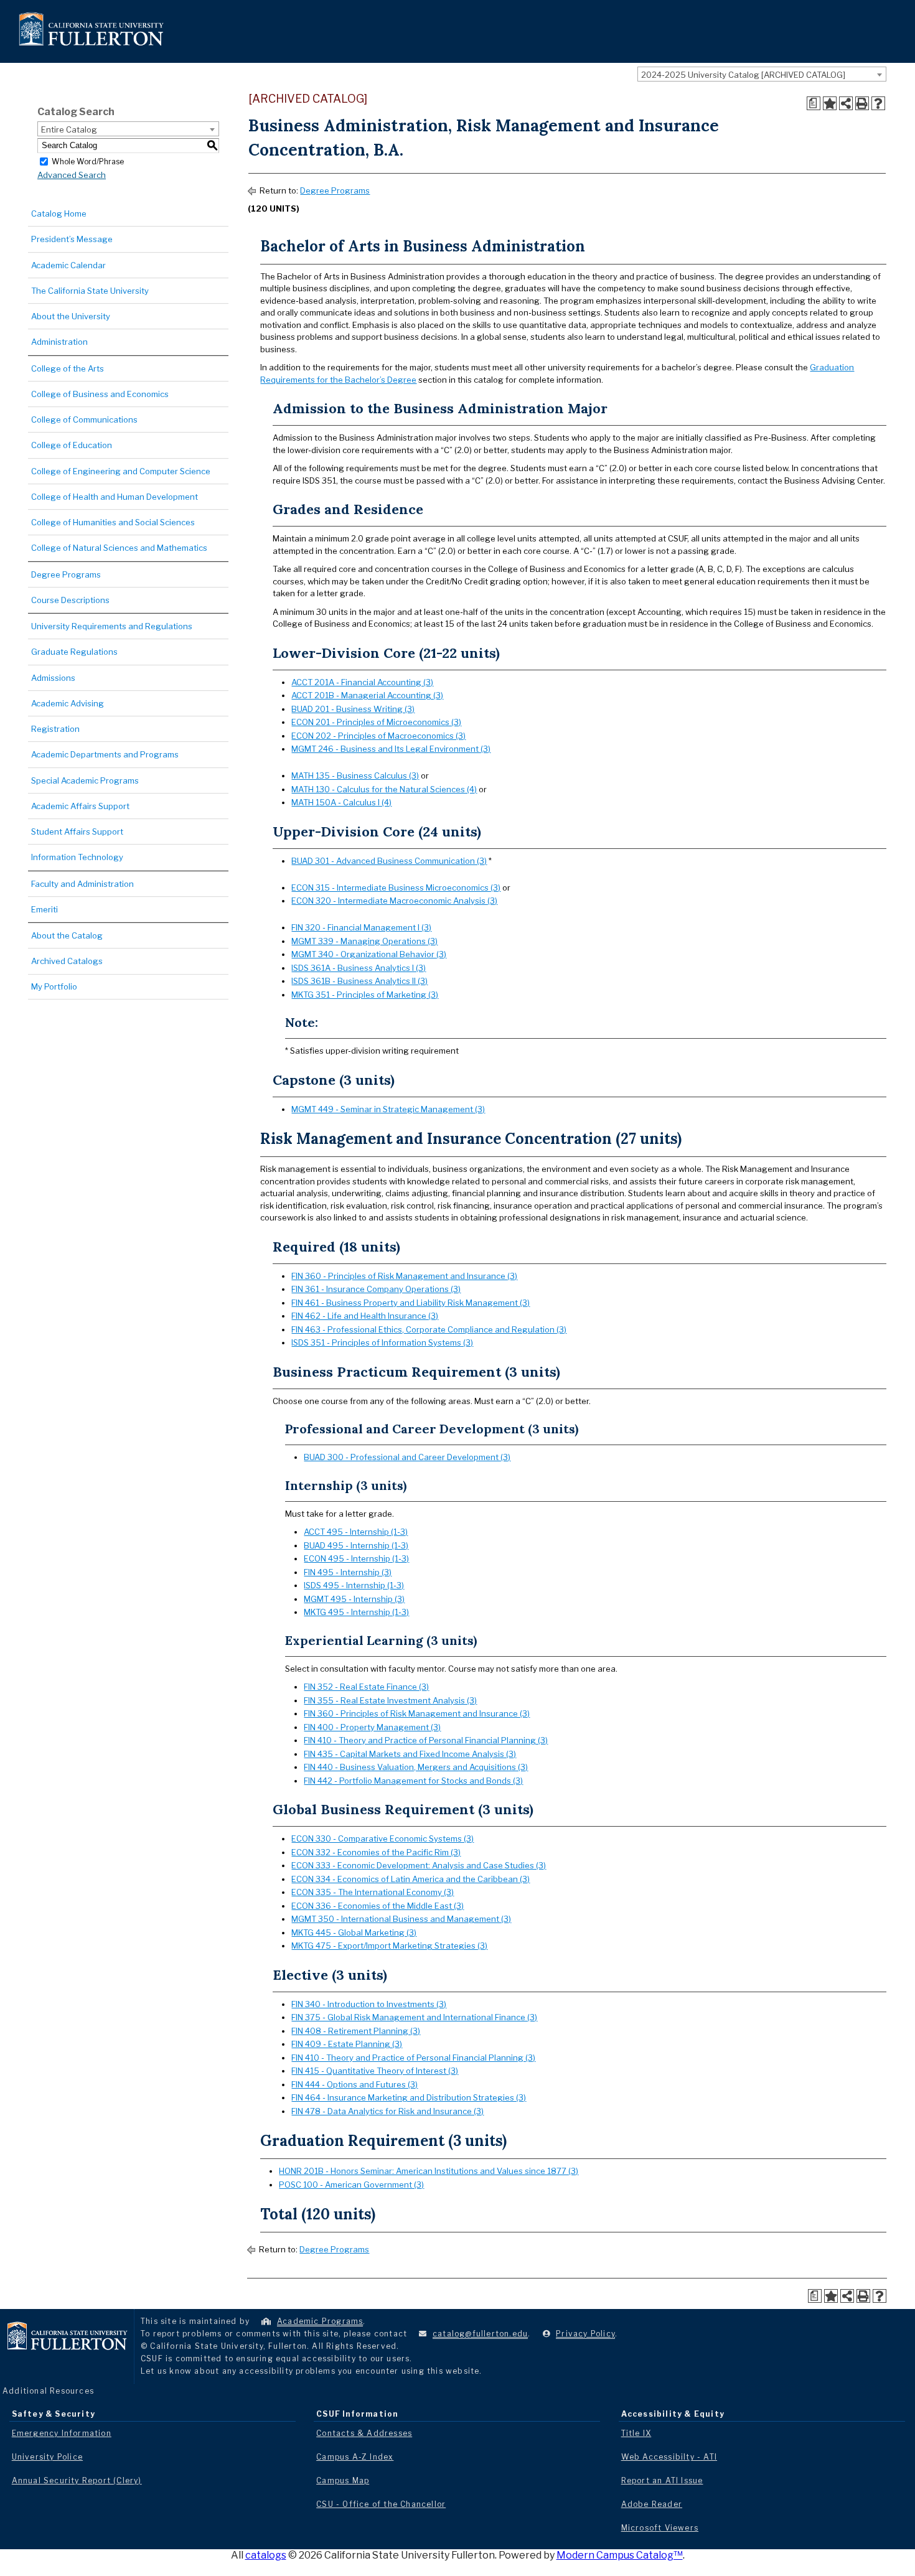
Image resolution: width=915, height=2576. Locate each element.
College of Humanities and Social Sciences (113, 522)
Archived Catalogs (67, 961)
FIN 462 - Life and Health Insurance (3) (365, 1316)
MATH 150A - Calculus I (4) (341, 802)
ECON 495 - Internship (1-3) (356, 1558)
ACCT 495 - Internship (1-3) (356, 1532)
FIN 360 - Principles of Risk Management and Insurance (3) (404, 1276)
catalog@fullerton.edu (480, 2334)
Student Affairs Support (77, 831)
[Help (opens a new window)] (878, 103)
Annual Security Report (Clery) (77, 2480)
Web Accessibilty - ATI (669, 2457)
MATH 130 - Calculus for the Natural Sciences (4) (384, 789)
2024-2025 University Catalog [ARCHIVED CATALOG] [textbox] (743, 75)
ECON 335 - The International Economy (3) (373, 1892)
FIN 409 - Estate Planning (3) (347, 2044)
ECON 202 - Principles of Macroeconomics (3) (378, 736)
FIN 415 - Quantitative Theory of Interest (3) (375, 2071)
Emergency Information (62, 2433)
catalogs (266, 2555)
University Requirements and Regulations (112, 626)
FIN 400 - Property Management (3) (372, 1727)
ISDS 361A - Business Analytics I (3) (359, 968)
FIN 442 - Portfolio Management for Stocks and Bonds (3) (413, 1781)
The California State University (90, 291)
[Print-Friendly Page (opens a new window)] (862, 103)
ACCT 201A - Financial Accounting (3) (362, 682)
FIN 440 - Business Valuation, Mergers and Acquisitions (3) (416, 1767)
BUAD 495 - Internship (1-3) (356, 1545)
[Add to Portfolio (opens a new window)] (830, 103)
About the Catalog (67, 935)
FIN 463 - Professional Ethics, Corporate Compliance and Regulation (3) (429, 1329)
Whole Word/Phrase (88, 161)
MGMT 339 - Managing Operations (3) (364, 941)
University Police (47, 2457)
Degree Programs (66, 574)
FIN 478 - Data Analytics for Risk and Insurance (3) (387, 2111)
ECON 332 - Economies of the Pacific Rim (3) (376, 1852)
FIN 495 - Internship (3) (348, 1572)
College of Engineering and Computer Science (121, 471)
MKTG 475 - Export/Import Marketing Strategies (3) (389, 1946)
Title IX (636, 2433)
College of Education (72, 445)
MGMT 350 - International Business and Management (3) (401, 1919)
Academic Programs (320, 2321)
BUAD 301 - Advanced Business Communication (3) (389, 861)
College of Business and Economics (100, 394)
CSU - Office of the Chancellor (381, 2504)
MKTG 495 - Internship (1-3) (356, 1612)
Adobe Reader (652, 2504)
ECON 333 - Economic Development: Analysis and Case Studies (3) (419, 1865)
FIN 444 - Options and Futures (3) (354, 2084)
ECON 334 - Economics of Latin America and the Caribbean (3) (411, 1879)
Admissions (53, 678)
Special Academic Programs (85, 780)
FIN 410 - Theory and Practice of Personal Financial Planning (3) (426, 1740)
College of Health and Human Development (115, 497)
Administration (59, 342)
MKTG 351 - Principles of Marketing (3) (365, 995)
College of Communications (84, 419)
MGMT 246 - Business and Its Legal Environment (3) (391, 749)
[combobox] (762, 74)
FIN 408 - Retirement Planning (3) (356, 2031)
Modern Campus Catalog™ (620, 2555)
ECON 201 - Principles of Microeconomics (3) (376, 722)
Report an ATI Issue (662, 2480)
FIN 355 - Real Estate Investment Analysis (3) (390, 1700)
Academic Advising (68, 703)
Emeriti (45, 909)
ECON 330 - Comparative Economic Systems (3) (382, 1838)
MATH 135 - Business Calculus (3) (355, 775)
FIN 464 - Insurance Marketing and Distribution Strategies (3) (409, 2097)
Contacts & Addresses (364, 2433)
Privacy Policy (585, 2334)
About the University (71, 316)
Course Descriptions (70, 600)
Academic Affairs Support (80, 806)
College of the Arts (68, 368)
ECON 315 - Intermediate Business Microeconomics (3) (396, 888)
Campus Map (343, 2480)
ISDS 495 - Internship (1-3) (354, 1585)
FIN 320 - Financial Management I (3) (361, 927)
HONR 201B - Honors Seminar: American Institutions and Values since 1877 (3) (429, 2171)
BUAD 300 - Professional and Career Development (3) (407, 1457)
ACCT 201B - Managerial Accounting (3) (367, 695)
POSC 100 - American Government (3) (351, 2185)
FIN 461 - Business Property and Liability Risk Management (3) (411, 1303)
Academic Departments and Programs (105, 754)
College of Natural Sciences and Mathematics (119, 548)
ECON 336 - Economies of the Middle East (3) (378, 1906)
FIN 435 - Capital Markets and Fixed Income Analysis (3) (410, 1754)
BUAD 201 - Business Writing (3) (353, 709)
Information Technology (77, 857)
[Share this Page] (846, 103)
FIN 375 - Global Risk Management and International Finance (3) (414, 2017)
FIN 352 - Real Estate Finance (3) (366, 1687)
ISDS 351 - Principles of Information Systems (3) (382, 1342)
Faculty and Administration (82, 884)
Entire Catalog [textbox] (69, 129)
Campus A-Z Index (355, 2457)
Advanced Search (72, 175)
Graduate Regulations (74, 652)
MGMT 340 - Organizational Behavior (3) (369, 954)
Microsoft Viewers (660, 2528)
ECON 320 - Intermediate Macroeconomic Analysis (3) (394, 901)
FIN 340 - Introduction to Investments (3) (369, 2004)
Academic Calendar (68, 265)
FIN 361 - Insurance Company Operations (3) (376, 1289)
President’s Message (72, 239)
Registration (55, 729)
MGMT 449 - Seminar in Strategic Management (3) (388, 1109)
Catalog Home (59, 213)
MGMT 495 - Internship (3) (354, 1599)
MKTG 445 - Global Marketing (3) (354, 1932)
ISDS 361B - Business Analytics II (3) (359, 981)
